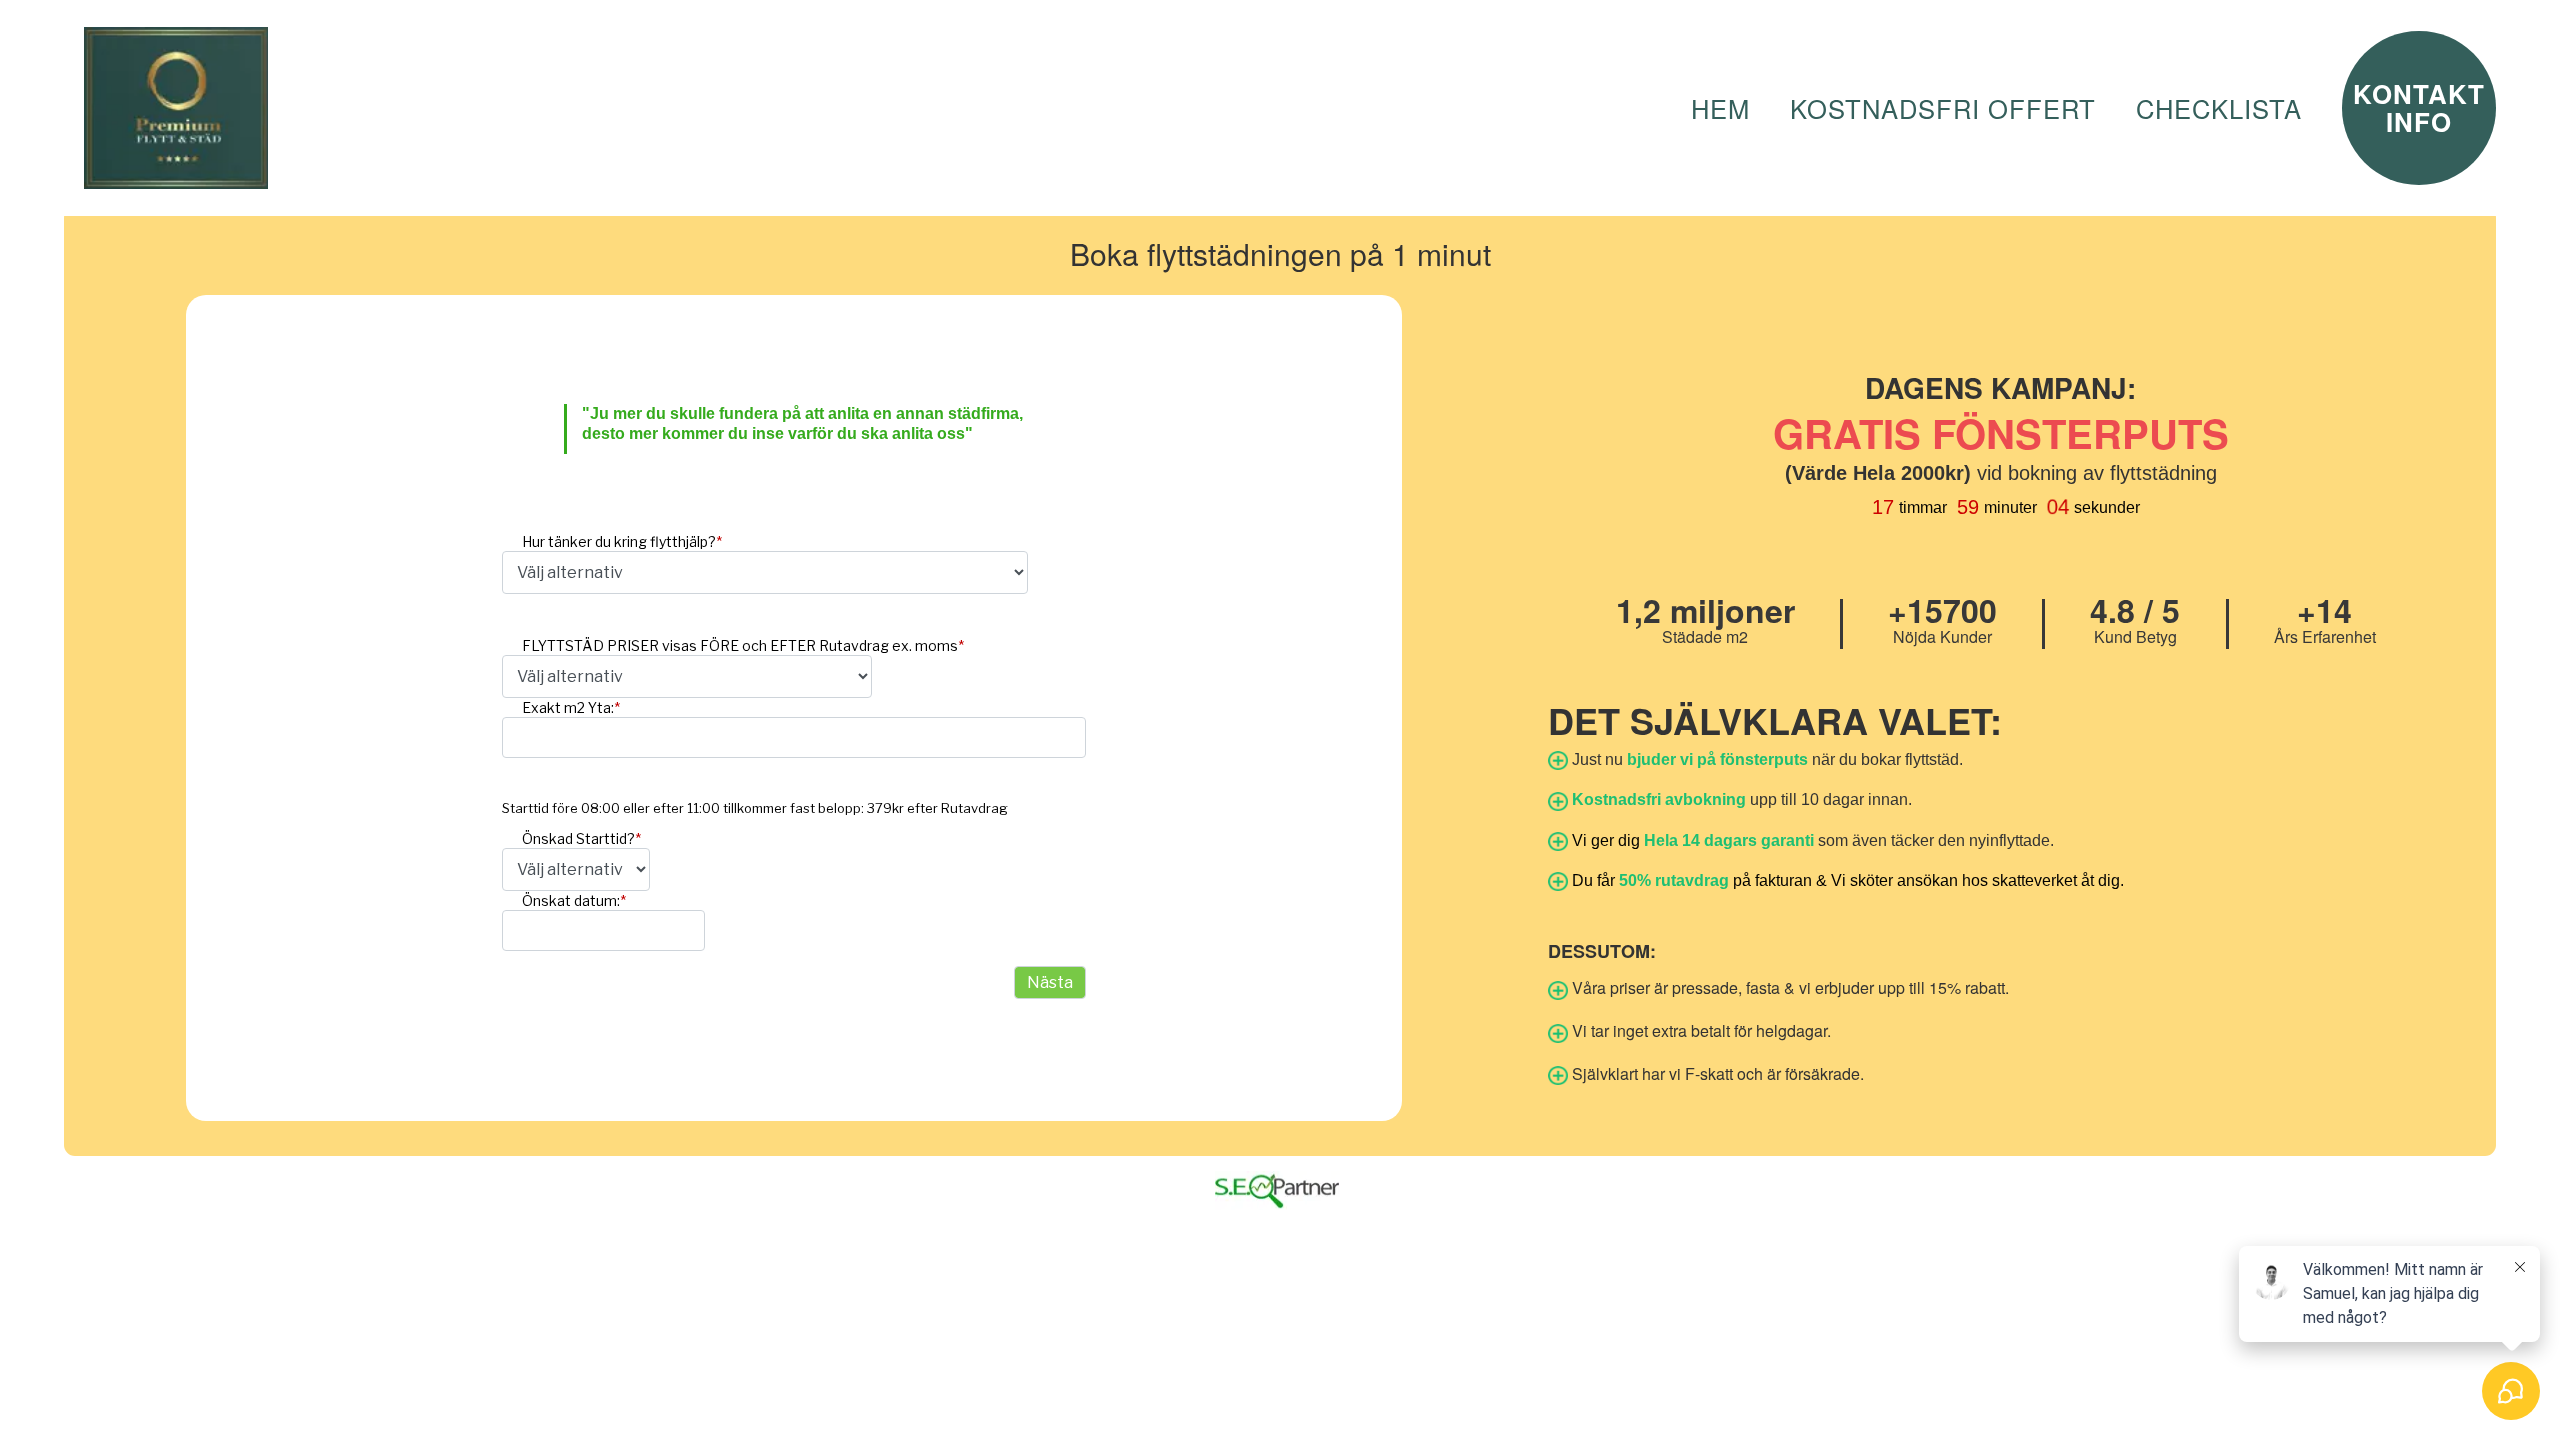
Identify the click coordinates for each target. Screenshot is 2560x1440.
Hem (1720, 108)
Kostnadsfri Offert (1943, 108)
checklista (2219, 108)
